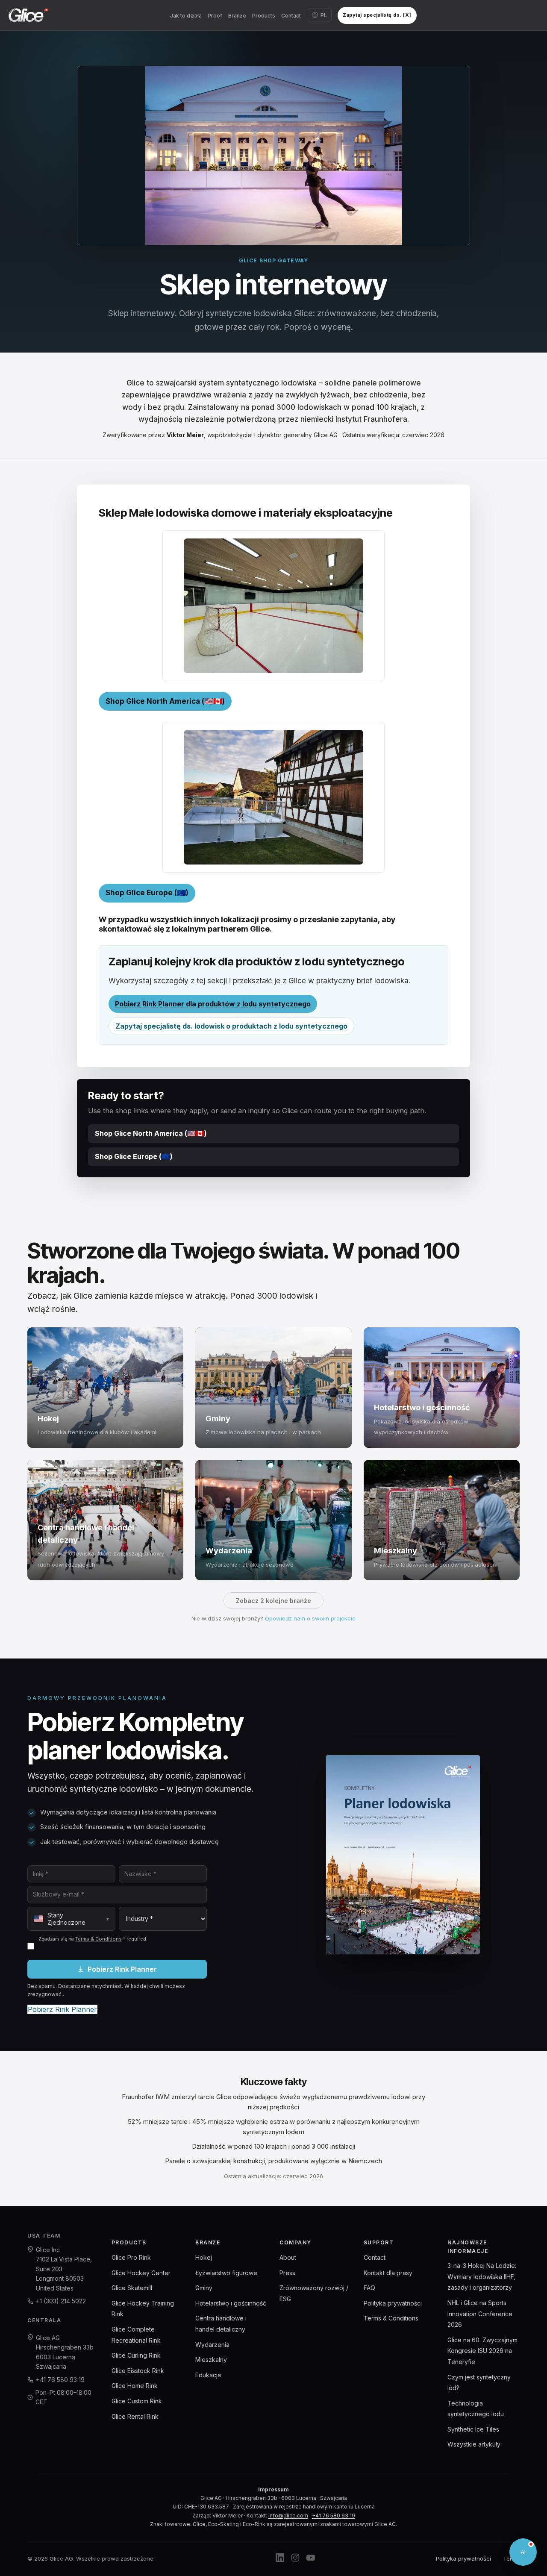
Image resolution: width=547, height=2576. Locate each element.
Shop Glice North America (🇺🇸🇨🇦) (165, 701)
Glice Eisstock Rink (138, 2371)
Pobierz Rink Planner (122, 1969)
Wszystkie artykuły (474, 2444)
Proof (215, 16)
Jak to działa (186, 16)
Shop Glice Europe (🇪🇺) (147, 893)
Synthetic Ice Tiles (473, 2429)
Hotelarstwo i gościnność (231, 2303)
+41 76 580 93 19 (60, 2380)
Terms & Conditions (99, 1939)
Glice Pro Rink (131, 2257)
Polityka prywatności (393, 2303)
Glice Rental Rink (135, 2416)
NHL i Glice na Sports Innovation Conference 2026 (480, 2314)
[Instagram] (295, 2559)
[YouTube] (311, 2559)
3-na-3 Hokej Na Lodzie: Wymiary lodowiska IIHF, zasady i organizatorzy (482, 2276)
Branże (237, 16)
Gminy (204, 2288)
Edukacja (208, 2375)
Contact (291, 16)
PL (324, 15)
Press (287, 2273)
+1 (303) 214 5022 (61, 2301)
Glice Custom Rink (137, 2401)
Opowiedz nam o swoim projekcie (310, 1618)
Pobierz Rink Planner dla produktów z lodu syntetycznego (213, 1004)
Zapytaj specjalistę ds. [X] (377, 15)
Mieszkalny (211, 2360)
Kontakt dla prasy (388, 2273)
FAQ (369, 2288)
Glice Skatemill (132, 2288)
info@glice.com (288, 2516)
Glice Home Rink (135, 2386)
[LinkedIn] (280, 2559)
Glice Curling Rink (136, 2355)
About (288, 2257)
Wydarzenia (212, 2345)
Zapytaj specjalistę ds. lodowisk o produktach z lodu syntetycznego (231, 1026)
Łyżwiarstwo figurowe (226, 2273)
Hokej (204, 2257)
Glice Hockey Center (141, 2273)
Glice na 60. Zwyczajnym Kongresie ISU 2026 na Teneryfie (482, 2351)
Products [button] (264, 16)
